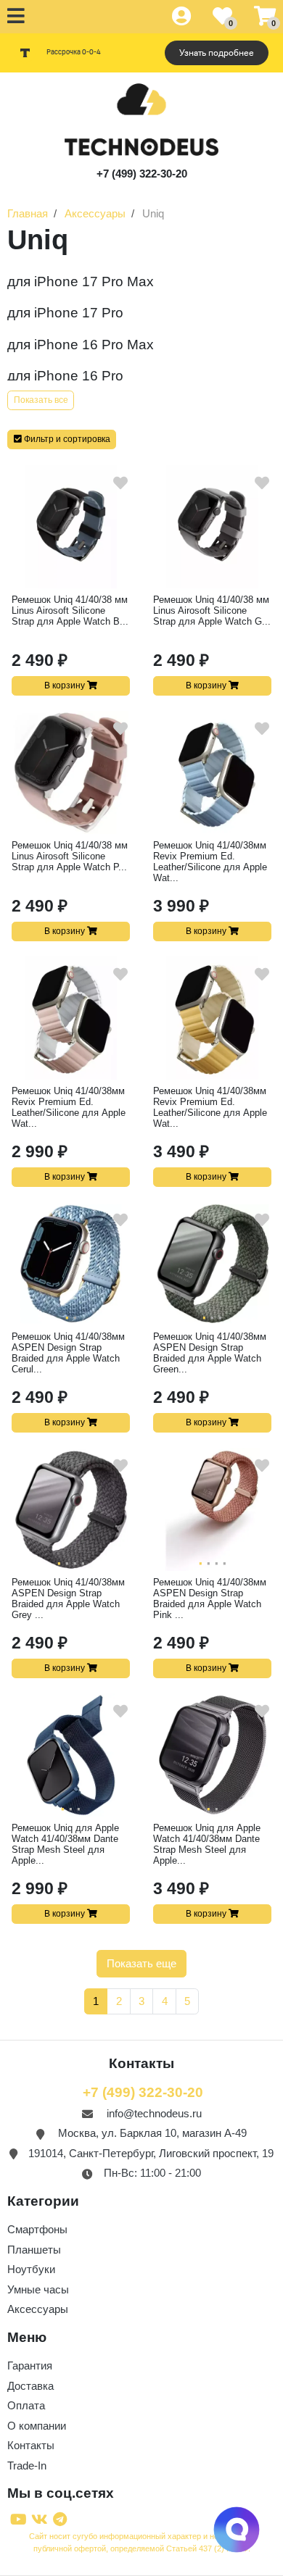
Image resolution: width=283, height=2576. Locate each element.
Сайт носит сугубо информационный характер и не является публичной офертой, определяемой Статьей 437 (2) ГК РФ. (142, 2542)
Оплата (26, 2405)
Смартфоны (37, 2229)
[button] (62, 439)
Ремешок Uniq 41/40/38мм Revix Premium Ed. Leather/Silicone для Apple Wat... (210, 862)
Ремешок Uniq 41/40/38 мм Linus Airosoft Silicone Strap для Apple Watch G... (212, 610)
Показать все (41, 400)
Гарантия (30, 2365)
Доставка (30, 2386)
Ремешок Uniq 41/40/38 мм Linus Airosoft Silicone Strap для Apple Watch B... (70, 610)
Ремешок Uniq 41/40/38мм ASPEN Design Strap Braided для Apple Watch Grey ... (68, 1598)
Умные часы (38, 2289)
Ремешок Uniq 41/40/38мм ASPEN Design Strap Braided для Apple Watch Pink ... (210, 1598)
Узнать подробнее (217, 53)
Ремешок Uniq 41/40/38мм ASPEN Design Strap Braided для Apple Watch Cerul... (68, 1353)
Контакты (31, 2445)
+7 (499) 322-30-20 (142, 174)
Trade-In (27, 2465)
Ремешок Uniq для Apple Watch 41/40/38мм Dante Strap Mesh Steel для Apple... (65, 1844)
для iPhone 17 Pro (65, 313)
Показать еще (141, 1963)
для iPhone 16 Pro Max (81, 345)
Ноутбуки (31, 2269)
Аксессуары (38, 2309)
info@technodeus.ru (154, 2113)
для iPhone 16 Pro (65, 376)
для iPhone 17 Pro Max (81, 282)
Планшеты (34, 2250)
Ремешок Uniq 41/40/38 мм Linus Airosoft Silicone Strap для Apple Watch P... (70, 856)
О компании (37, 2426)
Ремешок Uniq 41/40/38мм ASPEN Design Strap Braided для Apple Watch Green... (210, 1353)
